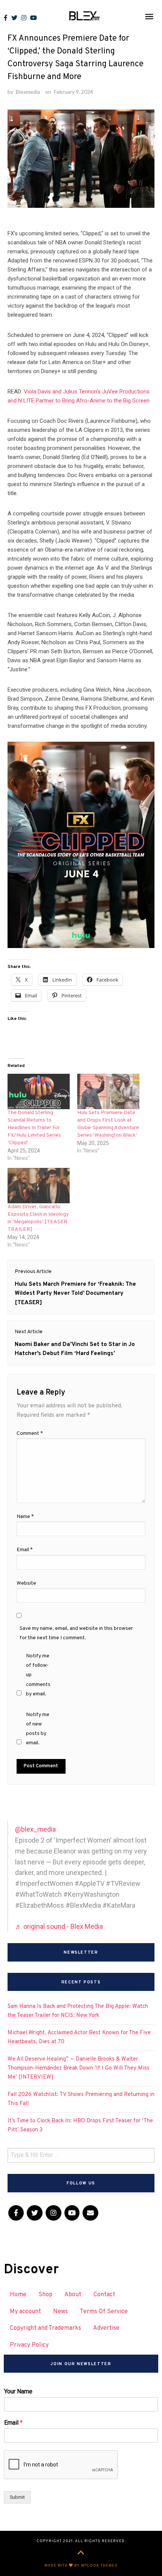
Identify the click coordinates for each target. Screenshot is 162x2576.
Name (25, 1517)
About (73, 2295)
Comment (30, 1434)
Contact (104, 2295)
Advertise (106, 2328)
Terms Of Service (104, 2312)
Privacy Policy (29, 2345)
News (60, 2312)
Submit (17, 2497)
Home (18, 2295)
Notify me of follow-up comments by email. (38, 1675)
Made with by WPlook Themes (81, 2566)
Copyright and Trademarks (45, 2328)
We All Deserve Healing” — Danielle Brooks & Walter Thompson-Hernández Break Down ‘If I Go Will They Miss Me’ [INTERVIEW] (79, 2068)
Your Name (18, 2391)
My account (25, 2312)
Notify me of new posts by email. (38, 1729)
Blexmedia (28, 92)
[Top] (81, 2553)
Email (25, 1550)
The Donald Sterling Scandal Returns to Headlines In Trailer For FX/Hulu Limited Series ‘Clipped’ (34, 1128)
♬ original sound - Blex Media (59, 1926)
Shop (45, 2295)
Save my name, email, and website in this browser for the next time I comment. (76, 1633)
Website (26, 1583)
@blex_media (35, 1829)
